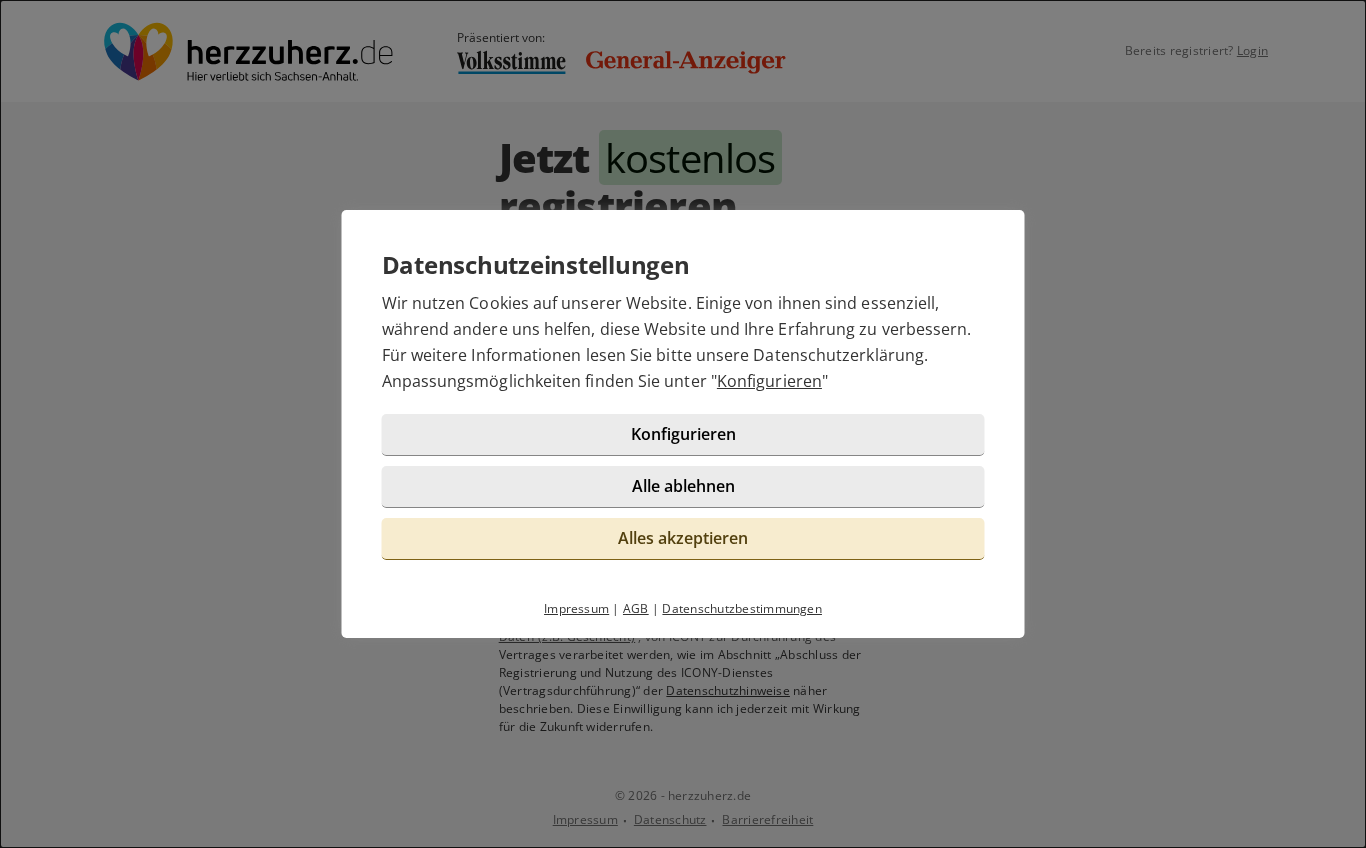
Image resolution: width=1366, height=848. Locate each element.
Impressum (576, 608)
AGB (636, 608)
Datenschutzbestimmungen (742, 608)
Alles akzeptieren (683, 538)
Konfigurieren (769, 381)
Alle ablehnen (683, 486)
